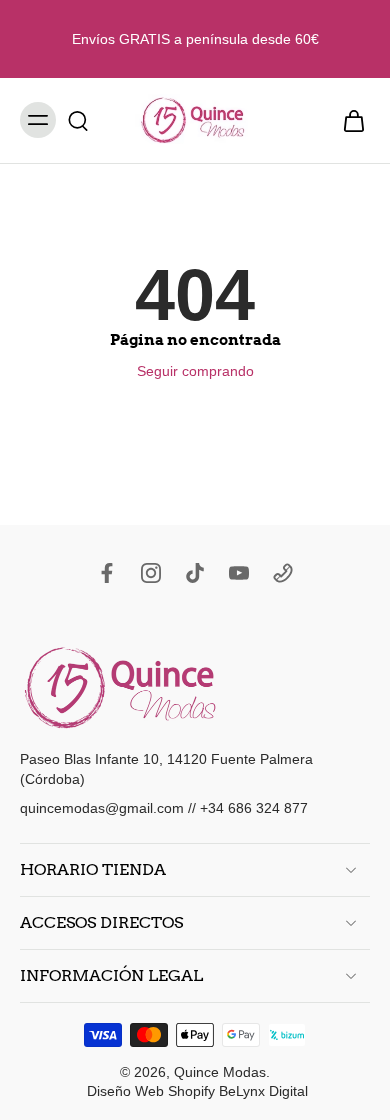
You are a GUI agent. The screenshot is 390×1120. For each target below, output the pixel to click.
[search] (78, 120)
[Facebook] (107, 573)
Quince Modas (220, 1071)
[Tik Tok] (195, 573)
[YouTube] (239, 573)
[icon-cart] (348, 120)
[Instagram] (151, 573)
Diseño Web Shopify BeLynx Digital (197, 1090)
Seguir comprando (195, 371)
